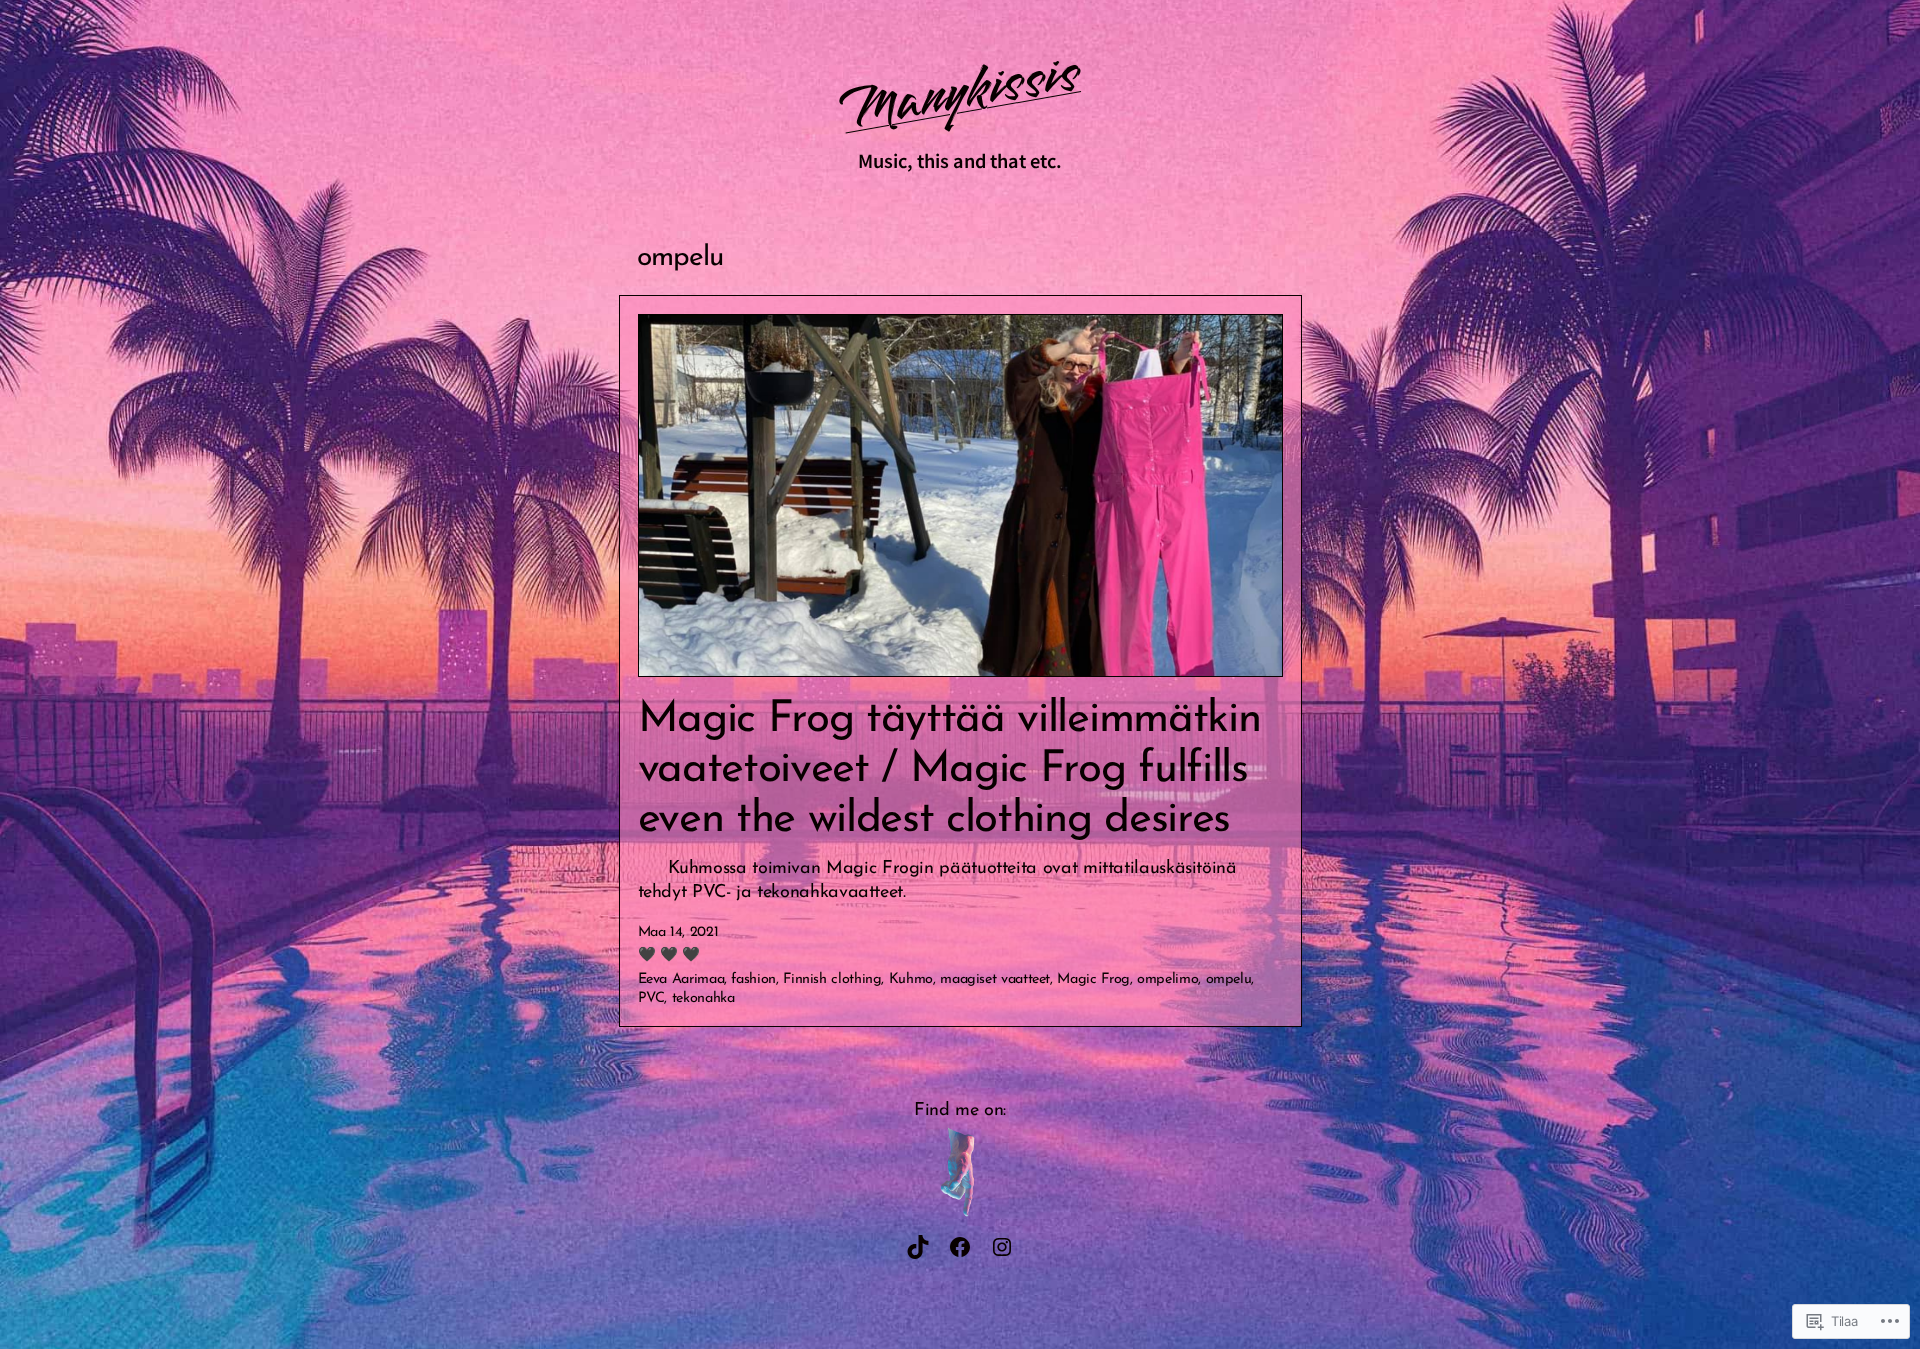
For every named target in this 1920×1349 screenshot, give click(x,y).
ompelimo (1167, 979)
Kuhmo (911, 979)
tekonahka (703, 998)
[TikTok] (918, 1247)
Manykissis (960, 92)
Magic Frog (1093, 979)
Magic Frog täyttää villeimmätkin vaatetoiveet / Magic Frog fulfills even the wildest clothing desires (949, 770)
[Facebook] (960, 1247)
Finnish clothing (832, 979)
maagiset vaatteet (995, 979)
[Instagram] (1002, 1247)
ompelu (1229, 979)
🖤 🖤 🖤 (669, 955)
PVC (651, 998)
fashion (753, 979)
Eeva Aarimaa (681, 979)
